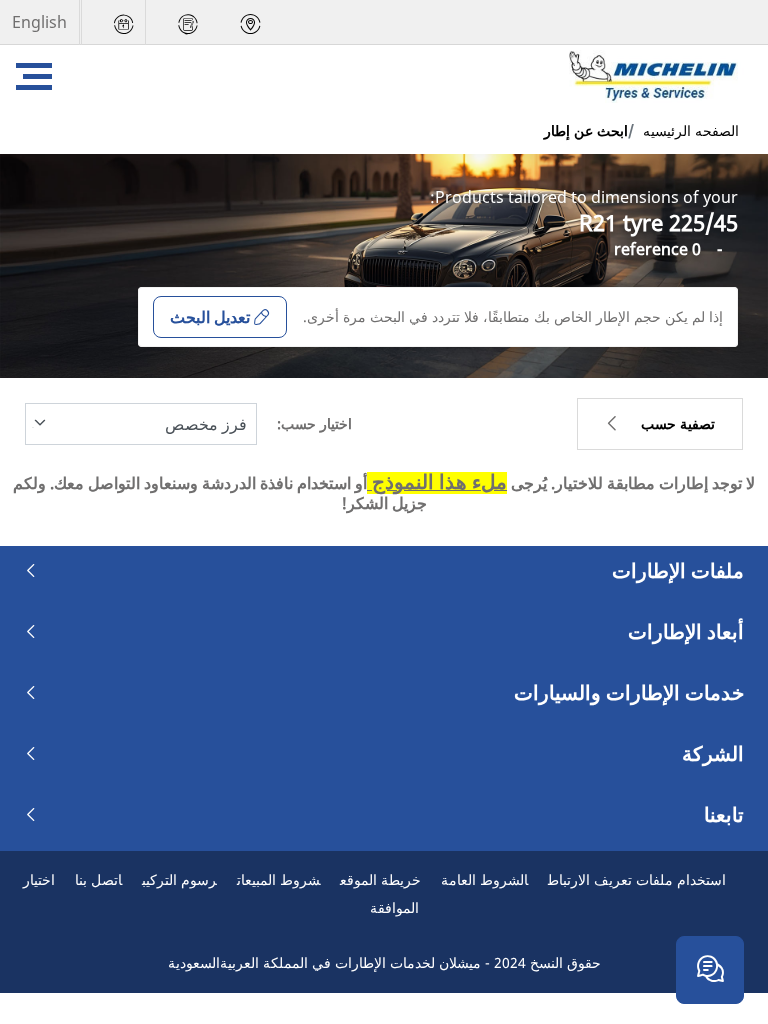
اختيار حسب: (314, 423)
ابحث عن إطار (586, 130)
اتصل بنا (98, 879)
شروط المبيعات (278, 879)
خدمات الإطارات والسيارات (629, 693)
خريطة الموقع (380, 879)
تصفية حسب (678, 423)
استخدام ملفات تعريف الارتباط (637, 879)
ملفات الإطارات (678, 571)
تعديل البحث (210, 317)
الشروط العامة (484, 879)
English (39, 22)
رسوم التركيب (179, 879)
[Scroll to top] (715, 905)
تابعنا (724, 815)
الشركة (713, 754)
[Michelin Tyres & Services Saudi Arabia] (655, 76)
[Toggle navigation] (34, 76)
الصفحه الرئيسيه (691, 130)
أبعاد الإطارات (686, 632)
